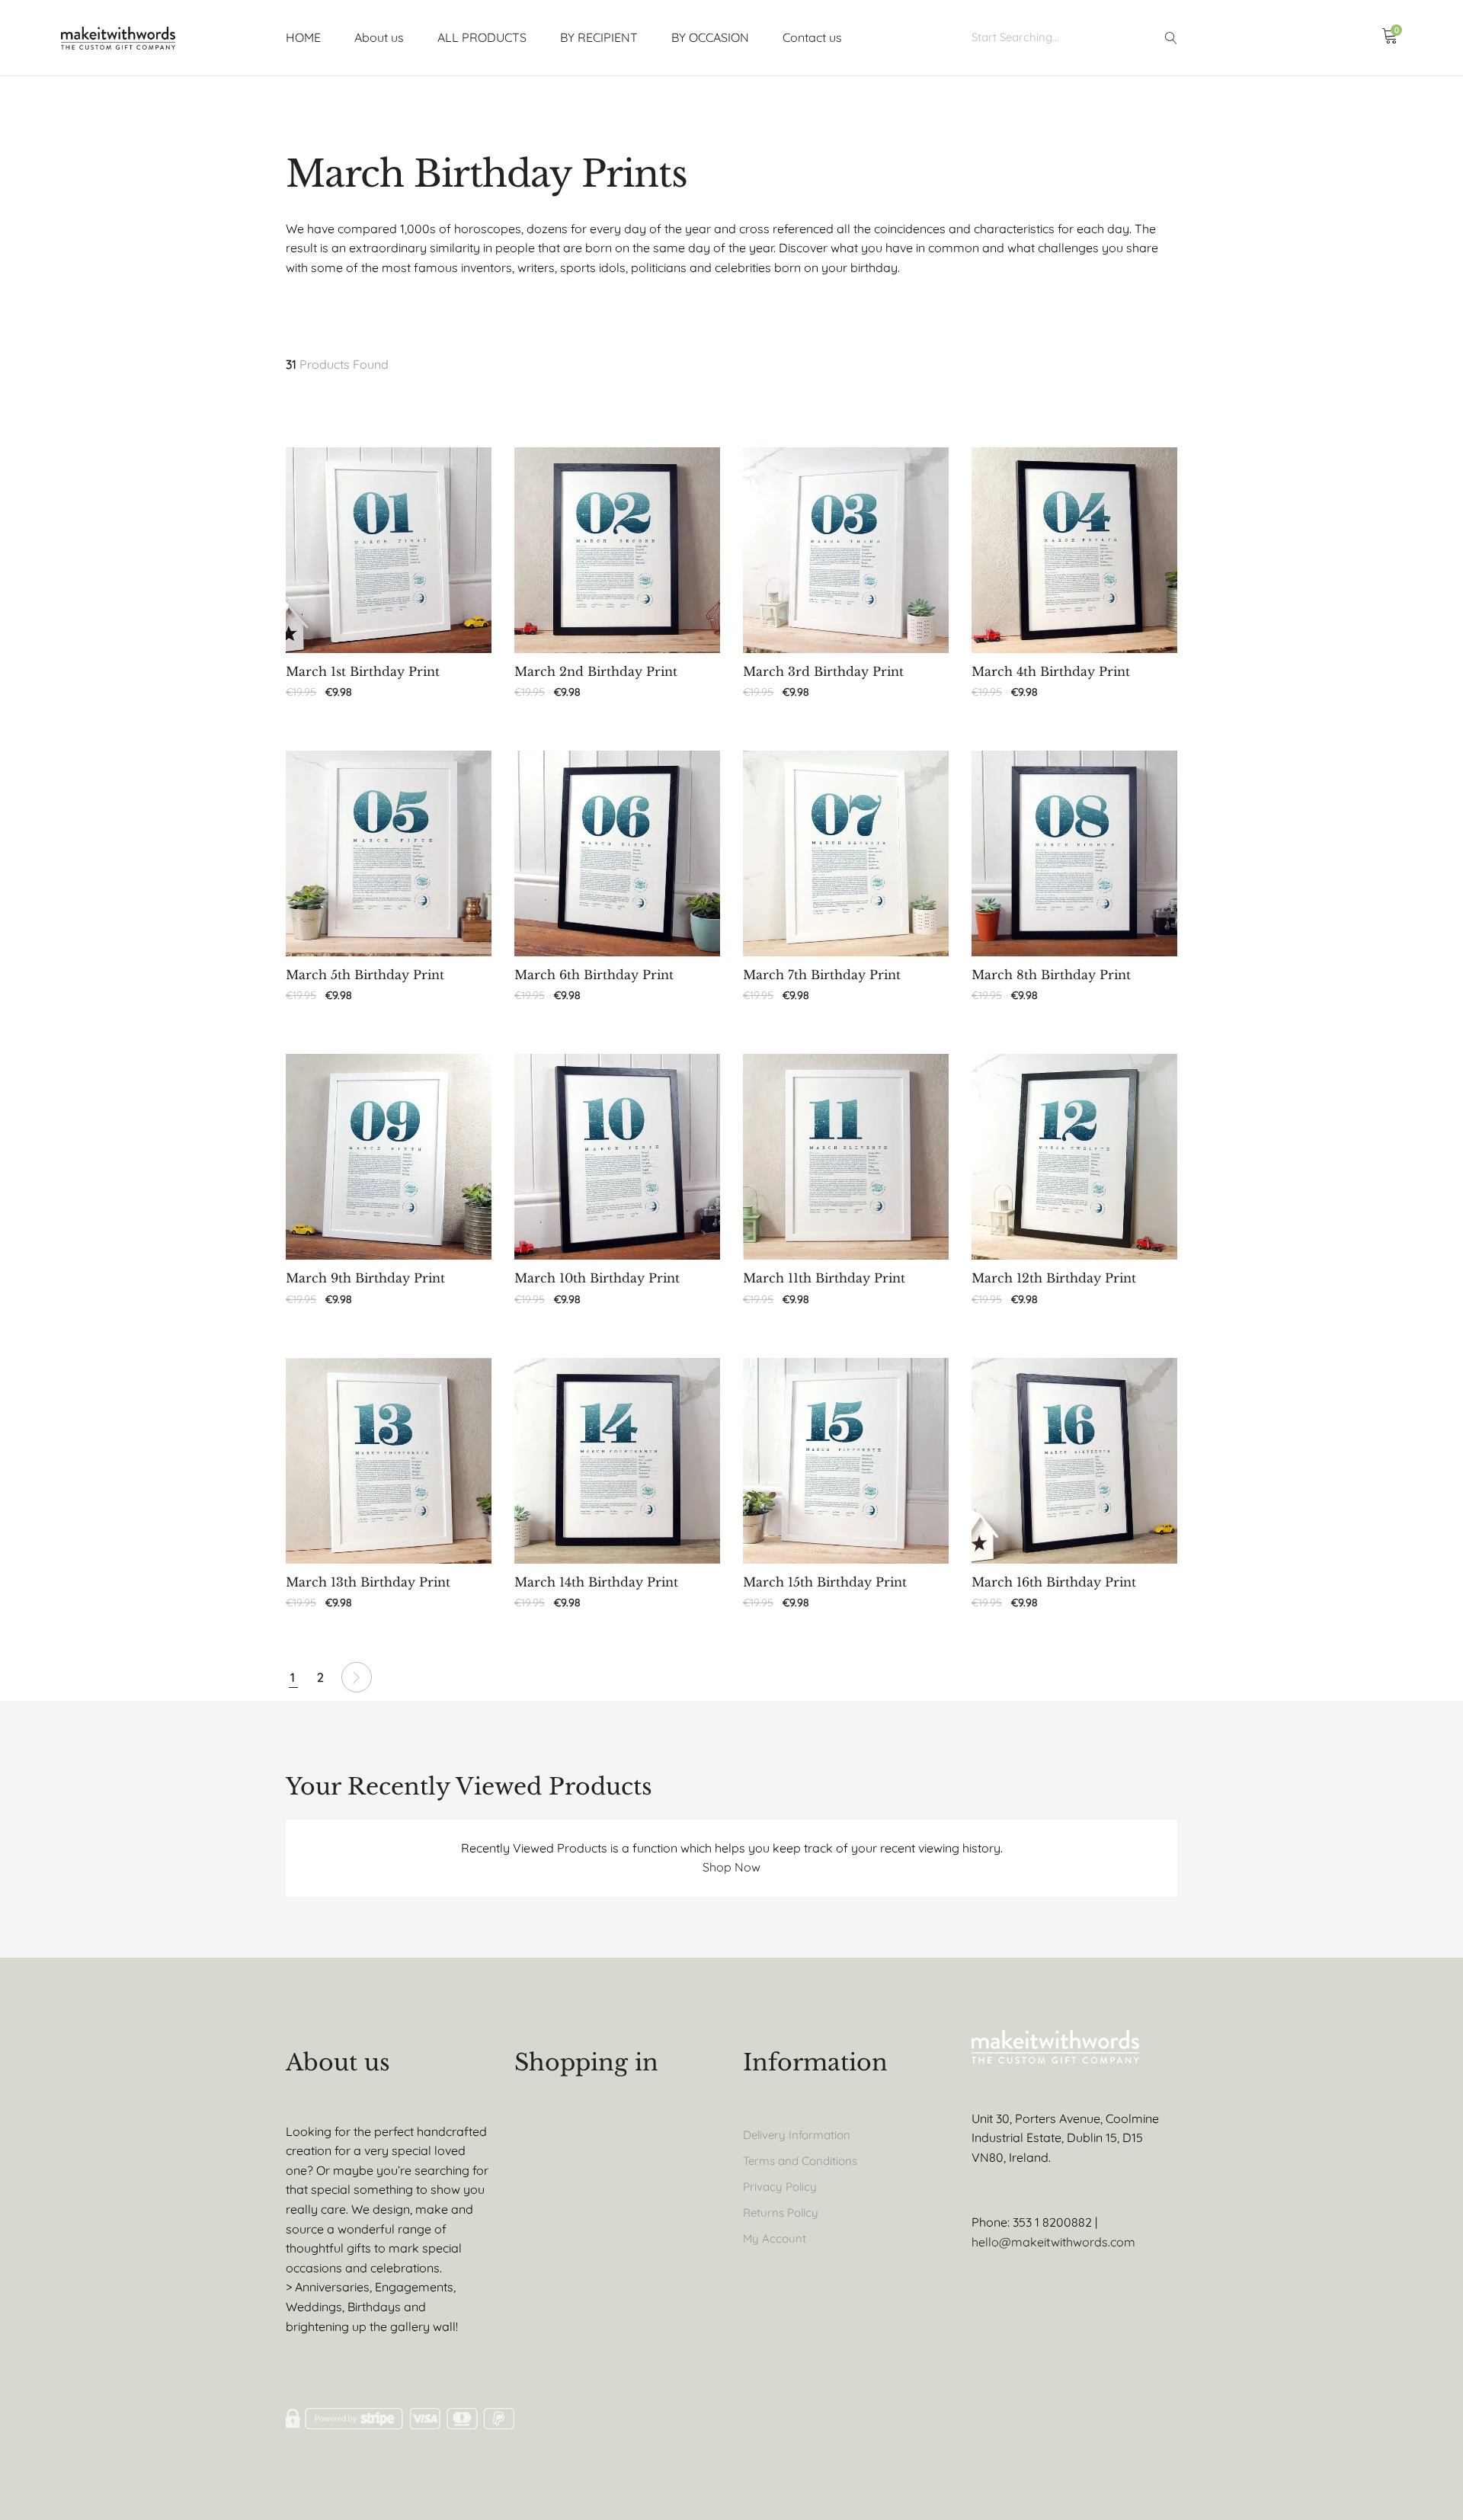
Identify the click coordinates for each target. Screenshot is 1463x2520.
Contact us (812, 37)
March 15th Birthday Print (825, 1582)
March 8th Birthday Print (1051, 975)
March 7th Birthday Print (822, 975)
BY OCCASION (710, 37)
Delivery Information (797, 2135)
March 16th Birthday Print (1054, 1582)
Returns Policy (781, 2213)
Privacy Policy (780, 2187)
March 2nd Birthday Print (596, 672)
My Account (775, 2238)
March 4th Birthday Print (1051, 672)
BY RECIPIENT (599, 37)
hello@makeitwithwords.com (1053, 2242)
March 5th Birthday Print (365, 975)
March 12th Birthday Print (1054, 1278)
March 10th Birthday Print (597, 1278)
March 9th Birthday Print (365, 1278)
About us (379, 37)
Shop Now (731, 1867)
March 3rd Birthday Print (823, 672)
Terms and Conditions (800, 2161)
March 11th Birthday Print (824, 1278)
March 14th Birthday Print (596, 1582)
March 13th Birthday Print (368, 1582)
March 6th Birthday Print (594, 975)
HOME (303, 37)
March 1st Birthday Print (363, 672)
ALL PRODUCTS (482, 37)
